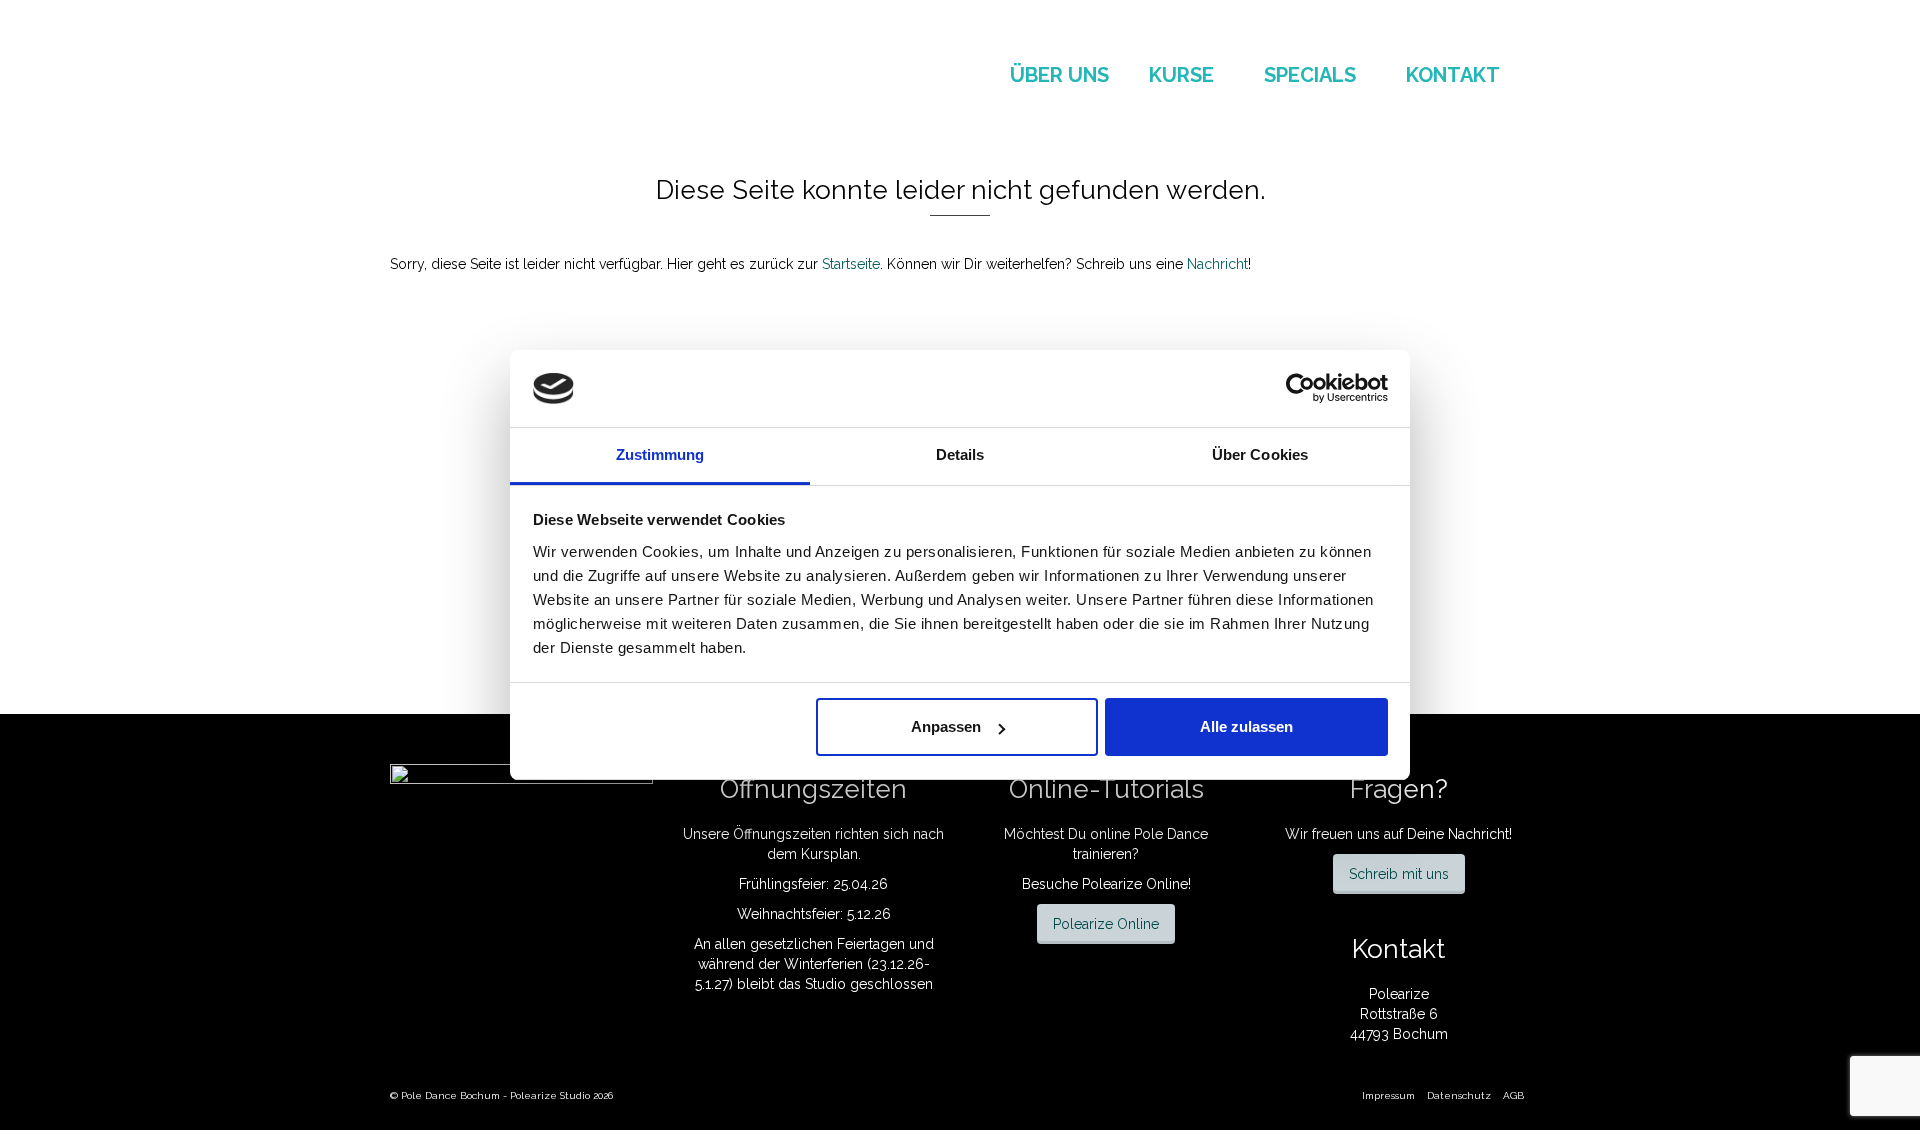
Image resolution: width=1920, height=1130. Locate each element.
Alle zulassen (1246, 726)
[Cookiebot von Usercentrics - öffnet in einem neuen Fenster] (1300, 388)
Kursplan (829, 854)
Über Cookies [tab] (1260, 454)
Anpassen (946, 726)
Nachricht (1217, 264)
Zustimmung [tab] (660, 454)
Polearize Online (1106, 924)
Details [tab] (960, 454)
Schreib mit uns (1399, 874)
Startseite (851, 264)
